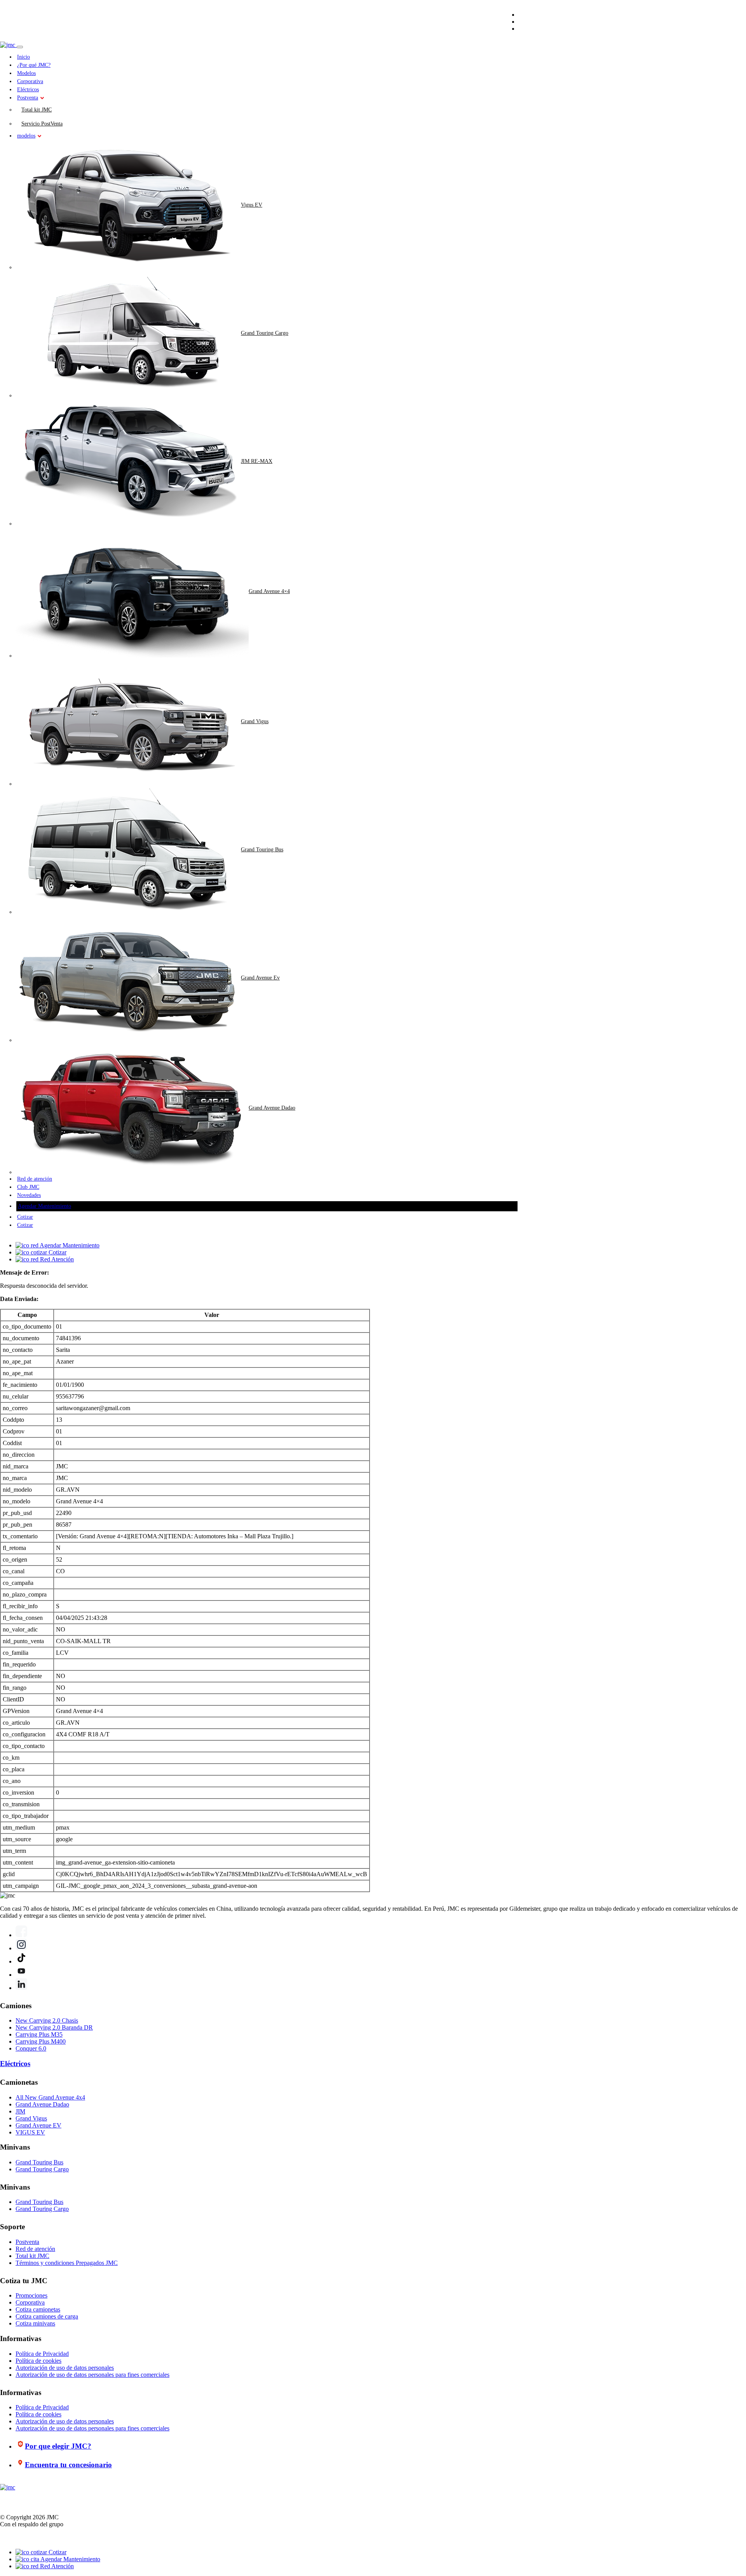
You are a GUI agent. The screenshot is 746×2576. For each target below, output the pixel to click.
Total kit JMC (37, 110)
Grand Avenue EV (38, 2125)
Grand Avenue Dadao (272, 1108)
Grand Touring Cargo (265, 333)
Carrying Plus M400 (41, 2041)
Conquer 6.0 (31, 2048)
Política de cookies (38, 2361)
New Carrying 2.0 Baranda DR (54, 2027)
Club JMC (28, 1187)
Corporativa (30, 81)
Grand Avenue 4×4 (269, 591)
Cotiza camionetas (38, 2309)
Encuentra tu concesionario (68, 2465)
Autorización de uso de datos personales (65, 2368)
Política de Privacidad (42, 2354)
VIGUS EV (30, 2132)
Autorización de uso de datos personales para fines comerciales (92, 2375)
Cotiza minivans (35, 2323)
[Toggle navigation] (20, 47)
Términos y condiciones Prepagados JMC (67, 2263)
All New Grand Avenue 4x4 (50, 2097)
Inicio (24, 57)
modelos (26, 136)
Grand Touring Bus (262, 850)
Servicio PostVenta (42, 124)
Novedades (29, 1195)
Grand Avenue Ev (260, 978)
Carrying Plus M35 (39, 2034)
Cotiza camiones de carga (47, 2316)
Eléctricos (28, 90)
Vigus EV (252, 205)
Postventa (28, 98)
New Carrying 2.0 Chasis (47, 2020)
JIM (20, 2111)
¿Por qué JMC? (34, 65)
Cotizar (25, 1217)
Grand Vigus (255, 721)
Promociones (31, 2295)
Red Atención (56, 2566)
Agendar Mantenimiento (44, 1206)
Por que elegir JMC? (58, 2446)
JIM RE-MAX (257, 461)
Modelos (26, 73)
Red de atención (35, 1179)
